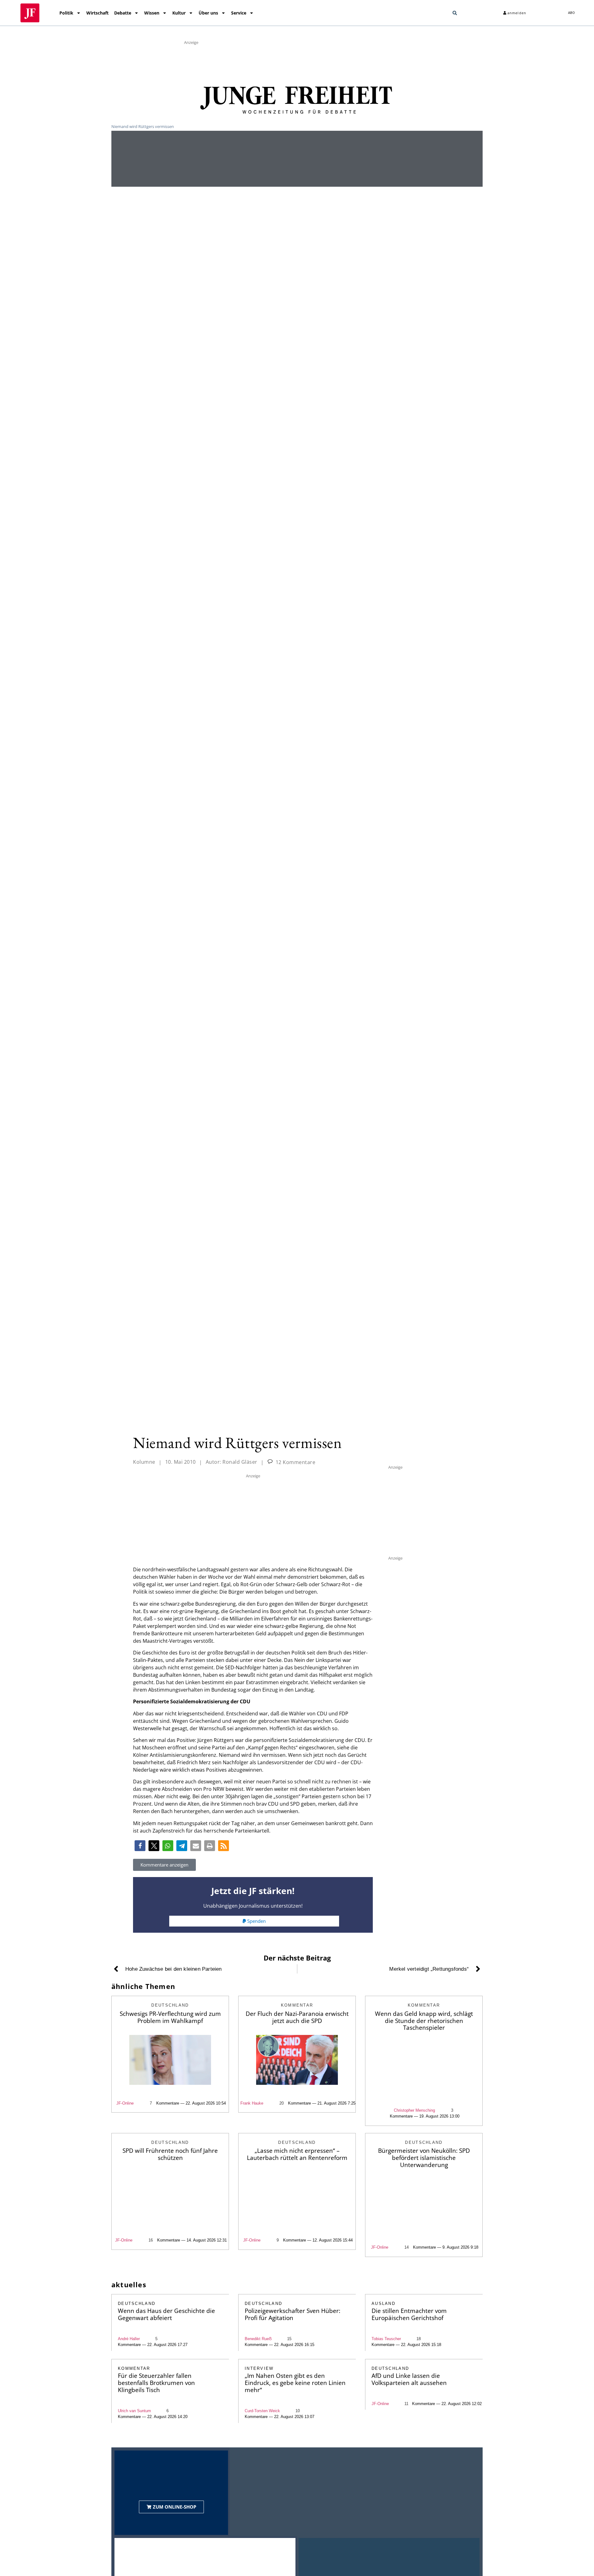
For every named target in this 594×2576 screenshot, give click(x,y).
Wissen (152, 13)
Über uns (208, 13)
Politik (66, 13)
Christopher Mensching (414, 2110)
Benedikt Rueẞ (258, 2339)
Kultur (179, 13)
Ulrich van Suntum (134, 2411)
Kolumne (144, 1462)
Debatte (123, 13)
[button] (455, 13)
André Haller (129, 2339)
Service (239, 13)
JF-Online (125, 2103)
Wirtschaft (97, 13)
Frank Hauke (252, 2103)
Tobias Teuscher (386, 2339)
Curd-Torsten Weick (262, 2411)
